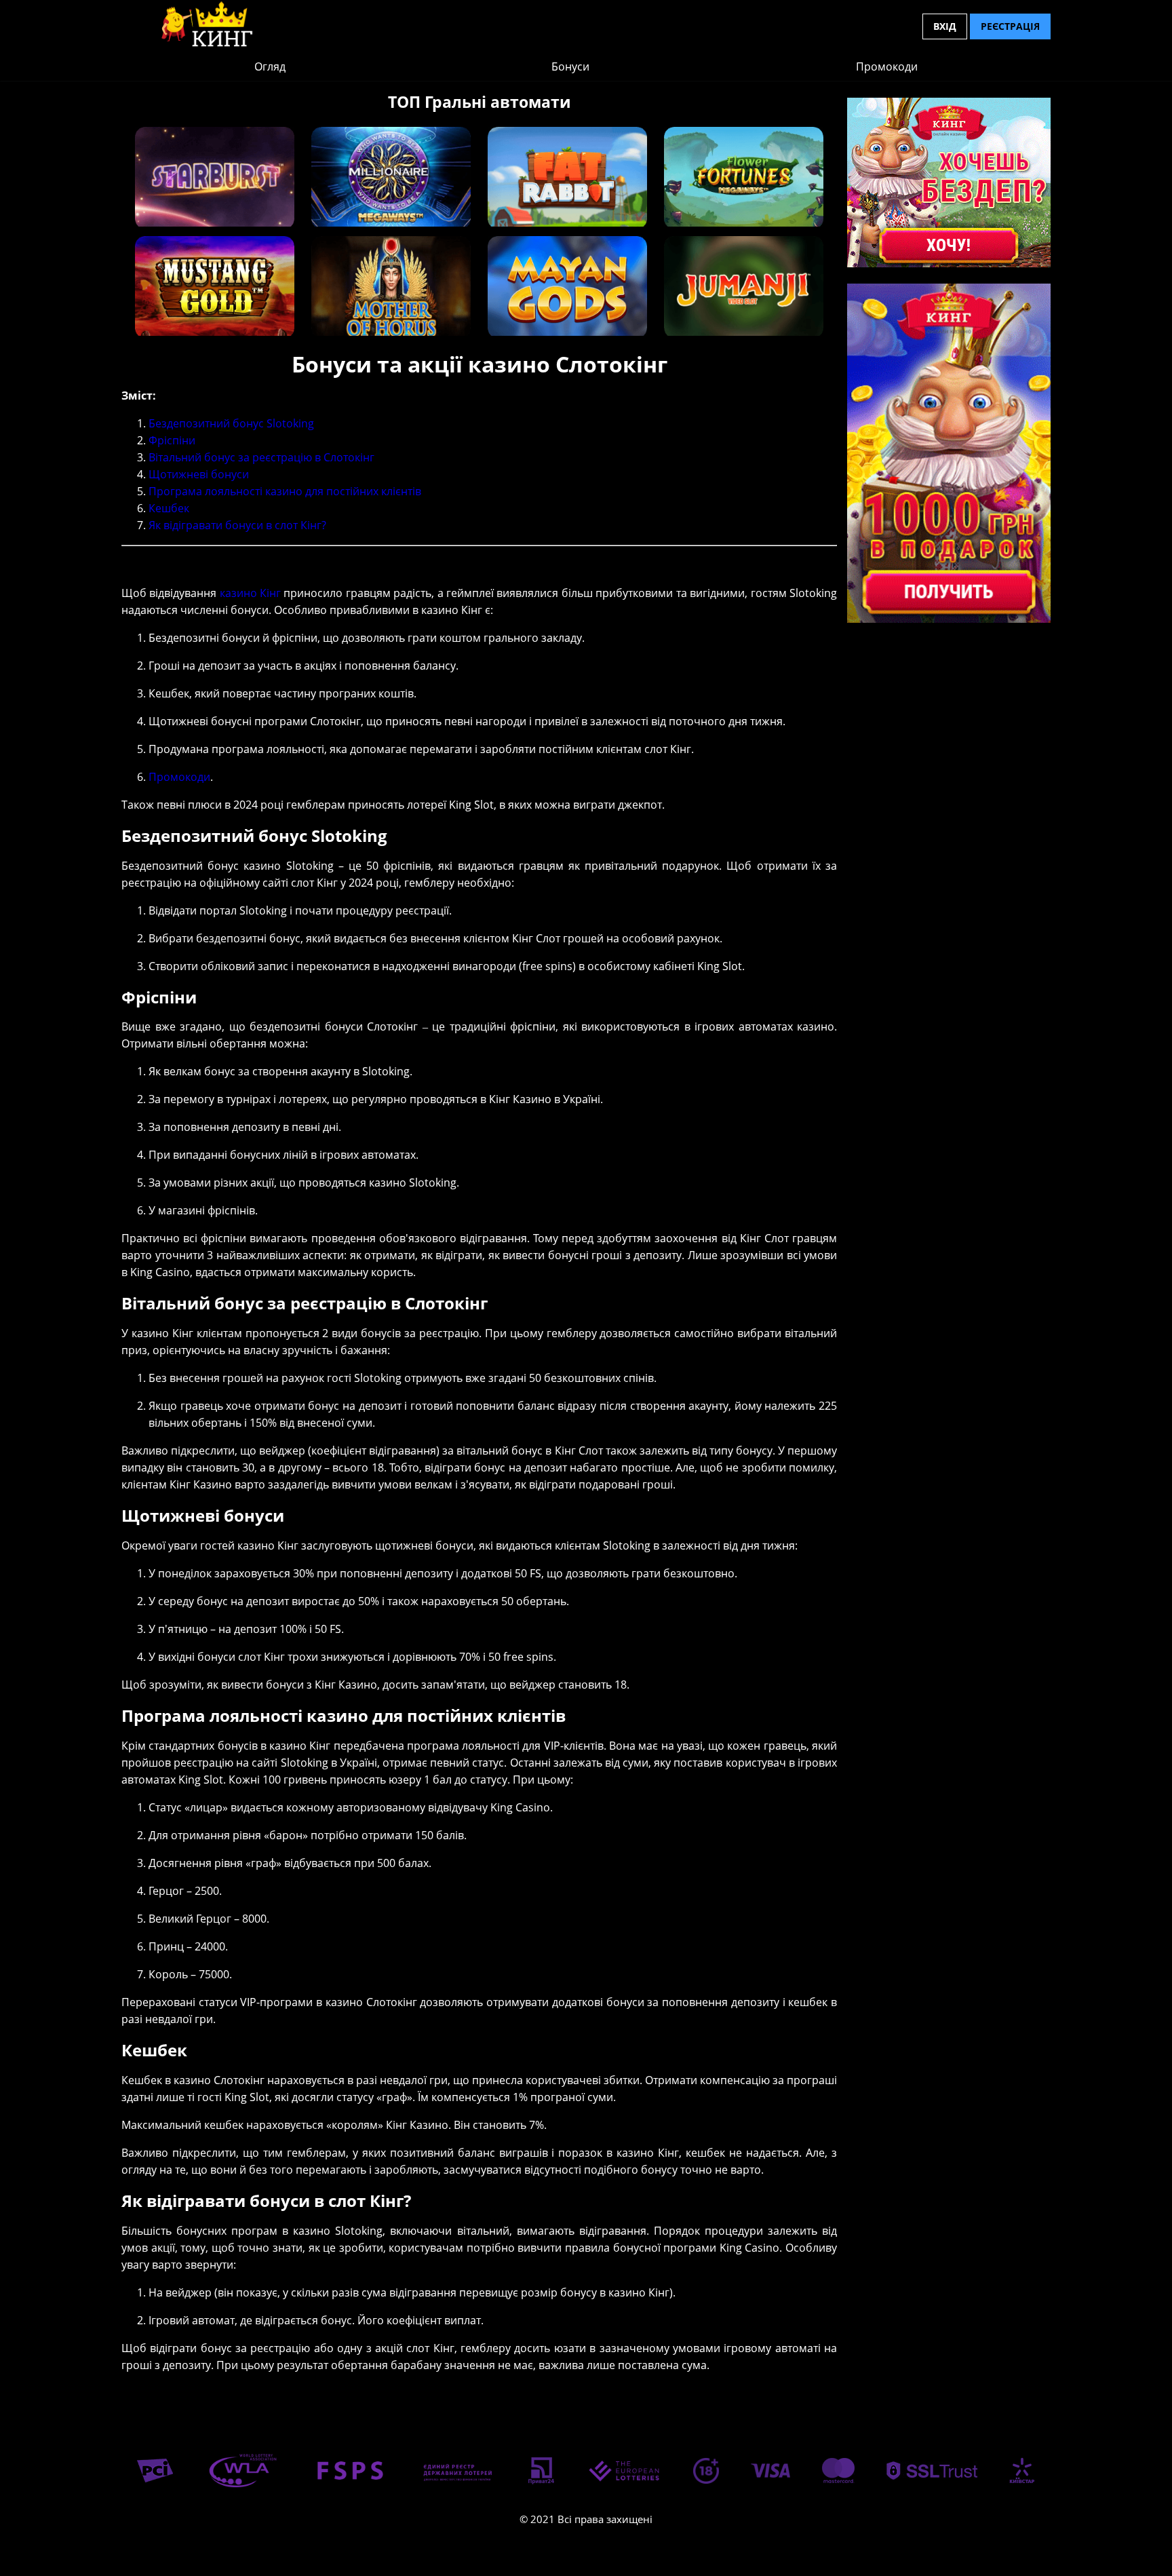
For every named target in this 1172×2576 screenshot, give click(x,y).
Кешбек (169, 508)
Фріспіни (172, 440)
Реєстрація (1010, 26)
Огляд (270, 66)
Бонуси (570, 66)
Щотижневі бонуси (199, 474)
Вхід (945, 26)
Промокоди (887, 66)
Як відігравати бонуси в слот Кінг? (237, 525)
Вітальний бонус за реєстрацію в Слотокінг (261, 457)
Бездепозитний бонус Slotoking (231, 423)
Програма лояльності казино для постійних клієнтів (285, 491)
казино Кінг (250, 593)
